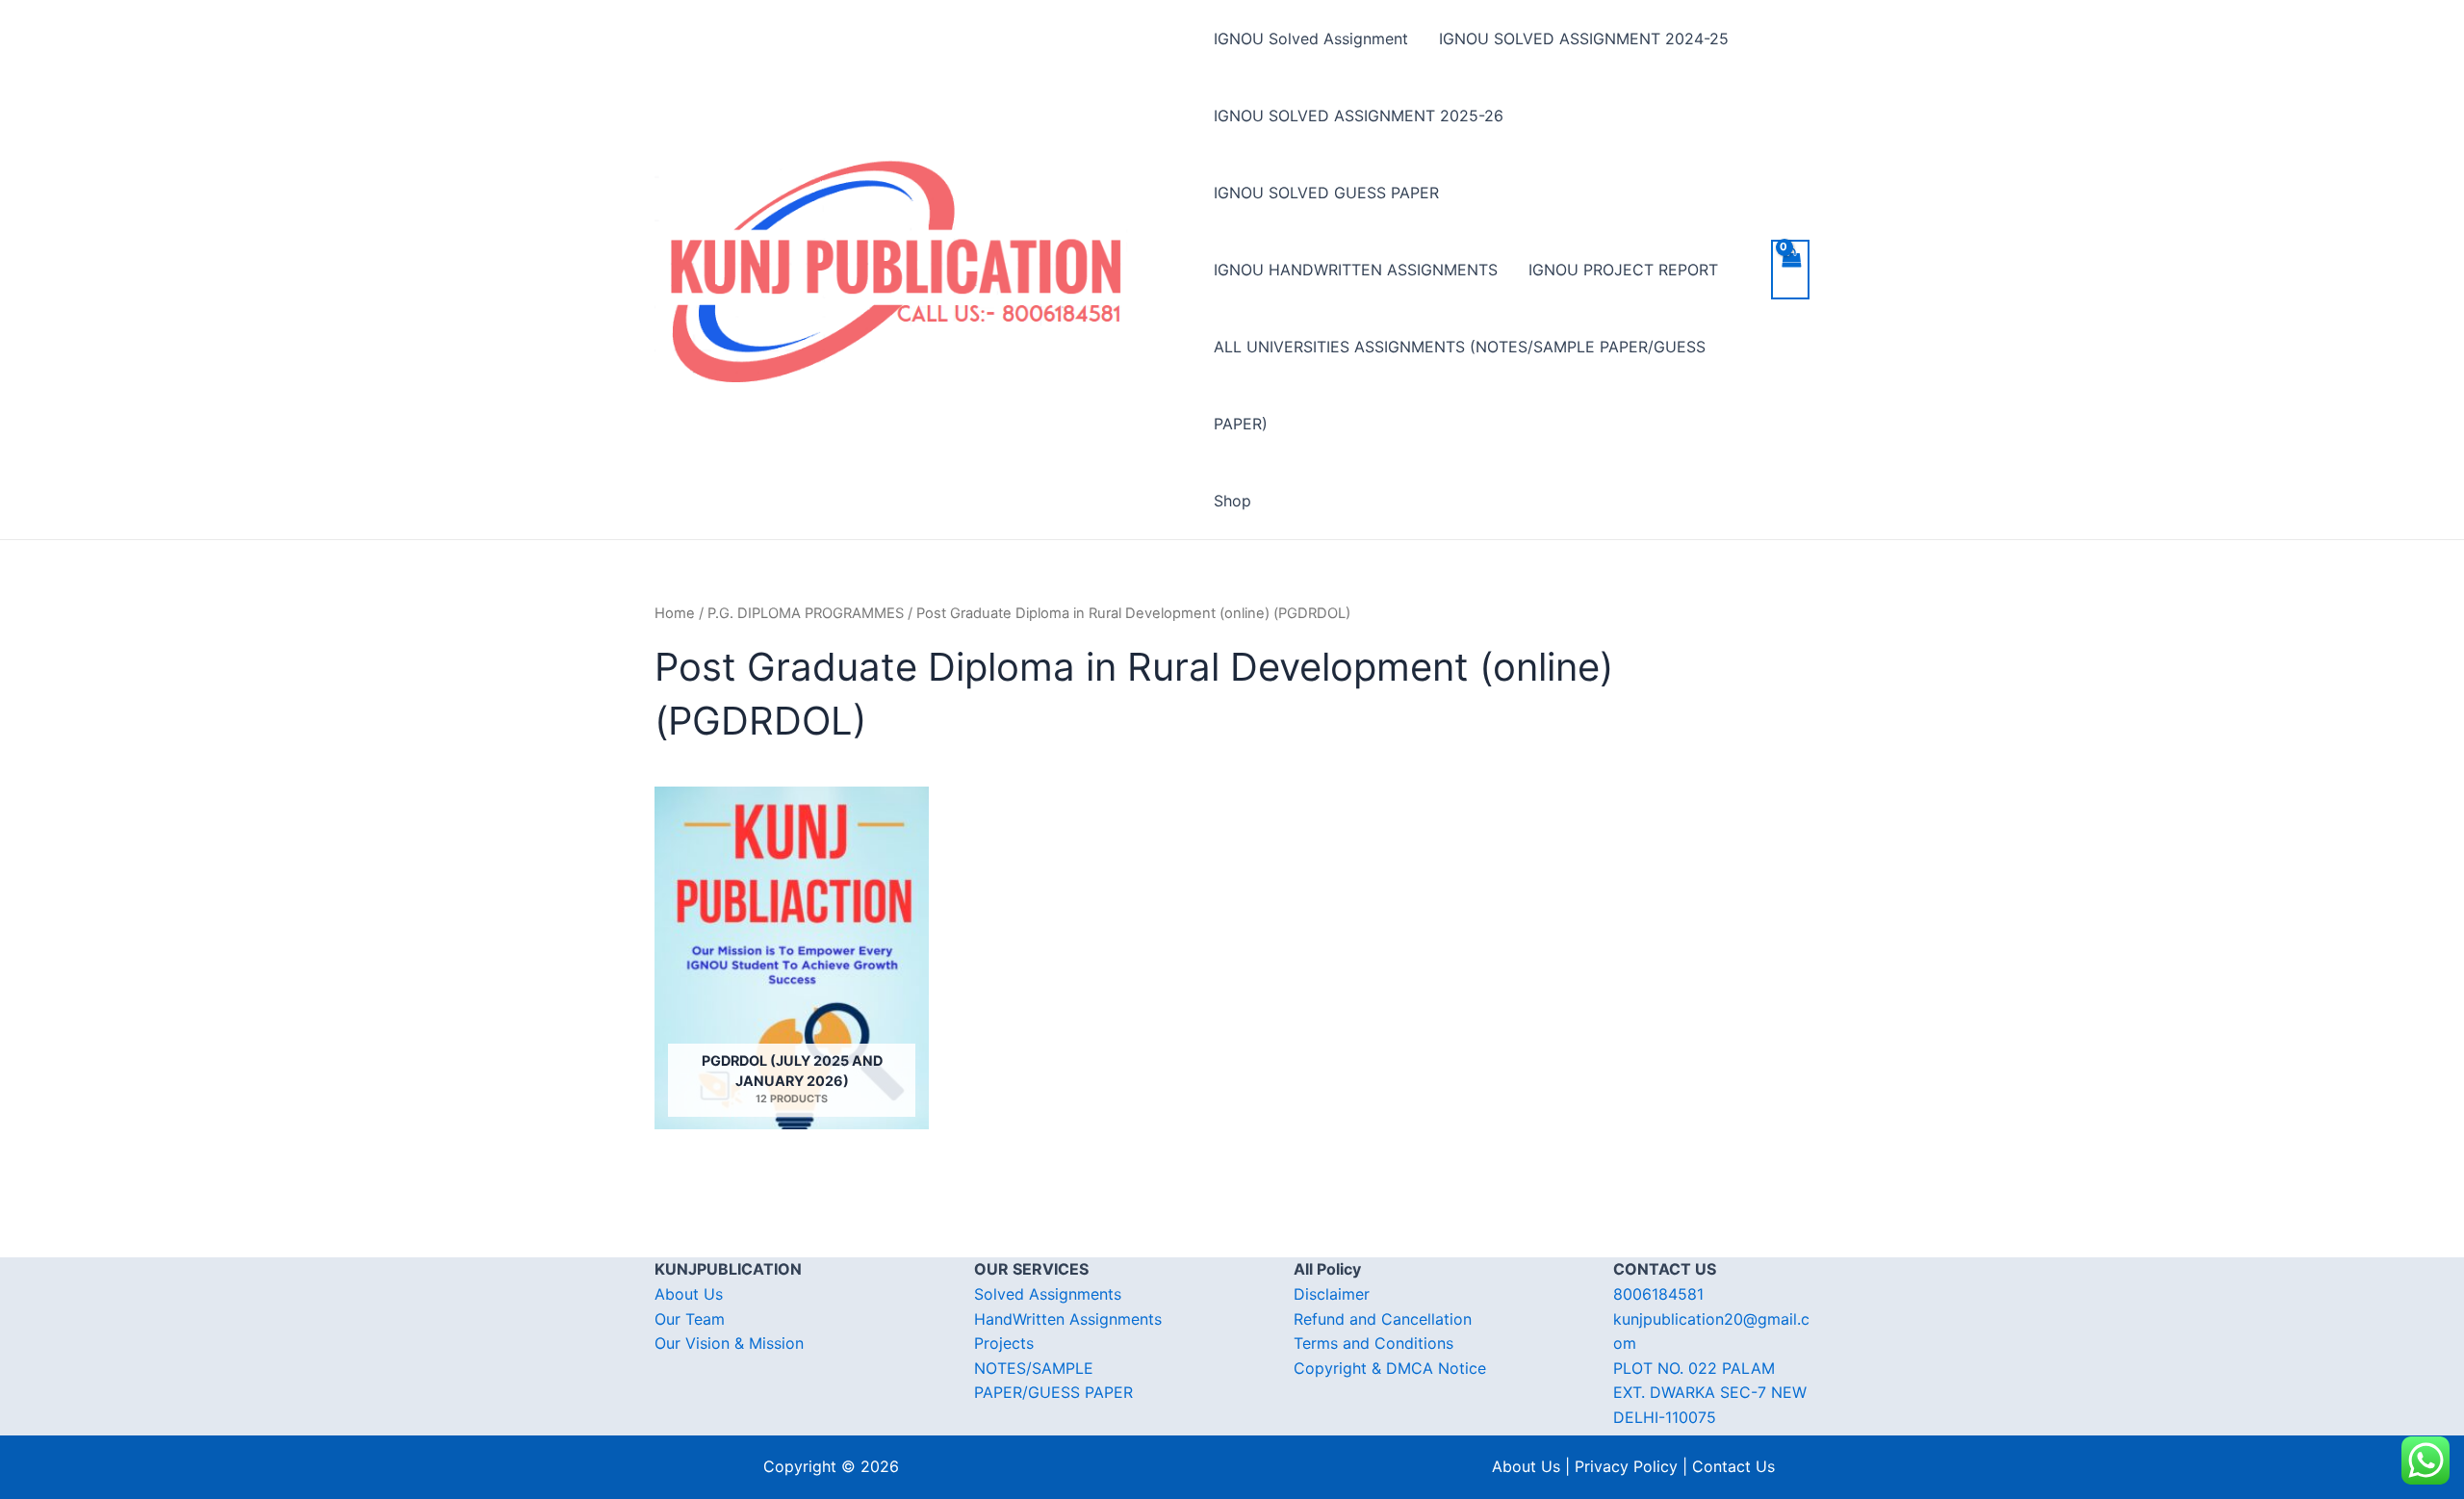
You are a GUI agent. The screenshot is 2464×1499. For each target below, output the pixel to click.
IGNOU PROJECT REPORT (1623, 270)
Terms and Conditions (1373, 1343)
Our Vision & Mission (729, 1343)
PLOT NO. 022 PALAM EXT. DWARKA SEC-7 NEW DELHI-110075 (1710, 1393)
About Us (689, 1294)
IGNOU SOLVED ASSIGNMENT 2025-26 (1359, 116)
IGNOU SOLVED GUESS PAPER (1326, 193)
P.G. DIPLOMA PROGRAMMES (806, 613)
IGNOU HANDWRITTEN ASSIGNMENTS (1356, 270)
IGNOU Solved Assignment (1311, 39)
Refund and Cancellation (1383, 1319)
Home (675, 613)
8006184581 (1658, 1294)
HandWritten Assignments (1068, 1319)
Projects (1004, 1343)
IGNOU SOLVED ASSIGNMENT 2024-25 (1584, 39)
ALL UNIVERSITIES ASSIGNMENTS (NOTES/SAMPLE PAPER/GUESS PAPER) (1460, 385)
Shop (1232, 501)
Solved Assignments (1048, 1294)
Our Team (690, 1319)
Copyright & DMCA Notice (1390, 1368)
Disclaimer (1332, 1294)
